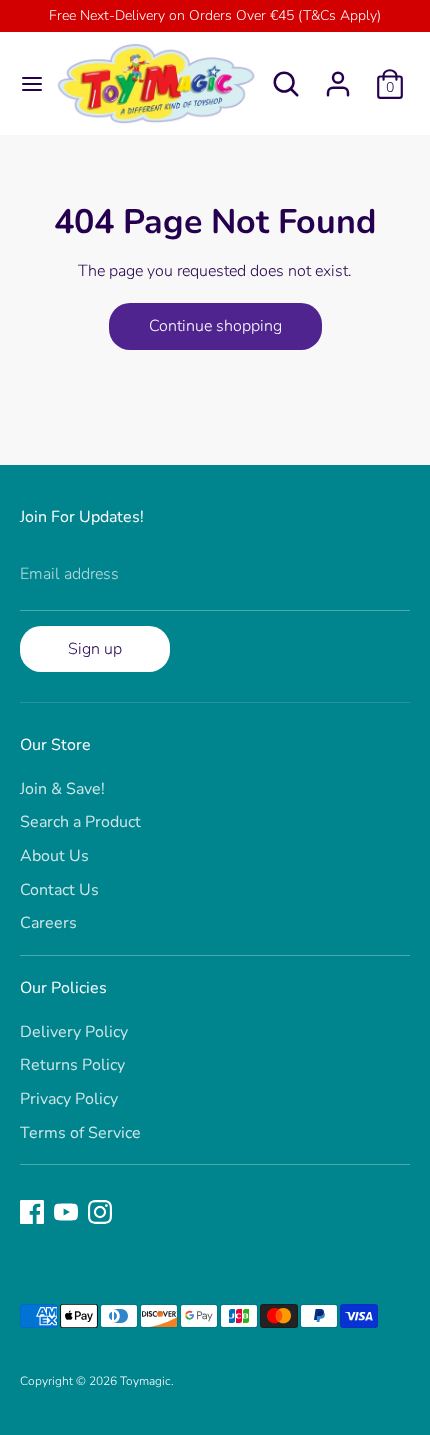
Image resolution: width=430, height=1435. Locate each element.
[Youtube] (66, 1212)
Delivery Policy (74, 1032)
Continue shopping (215, 326)
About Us (54, 856)
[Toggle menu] (25, 84)
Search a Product (80, 822)
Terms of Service (80, 1133)
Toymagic (145, 1381)
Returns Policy (72, 1065)
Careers (48, 923)
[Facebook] (32, 1212)
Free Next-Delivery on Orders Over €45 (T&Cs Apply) (215, 15)
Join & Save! (62, 789)
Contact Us (59, 890)
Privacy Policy (69, 1099)
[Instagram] (100, 1212)
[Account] (338, 76)
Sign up (95, 649)
